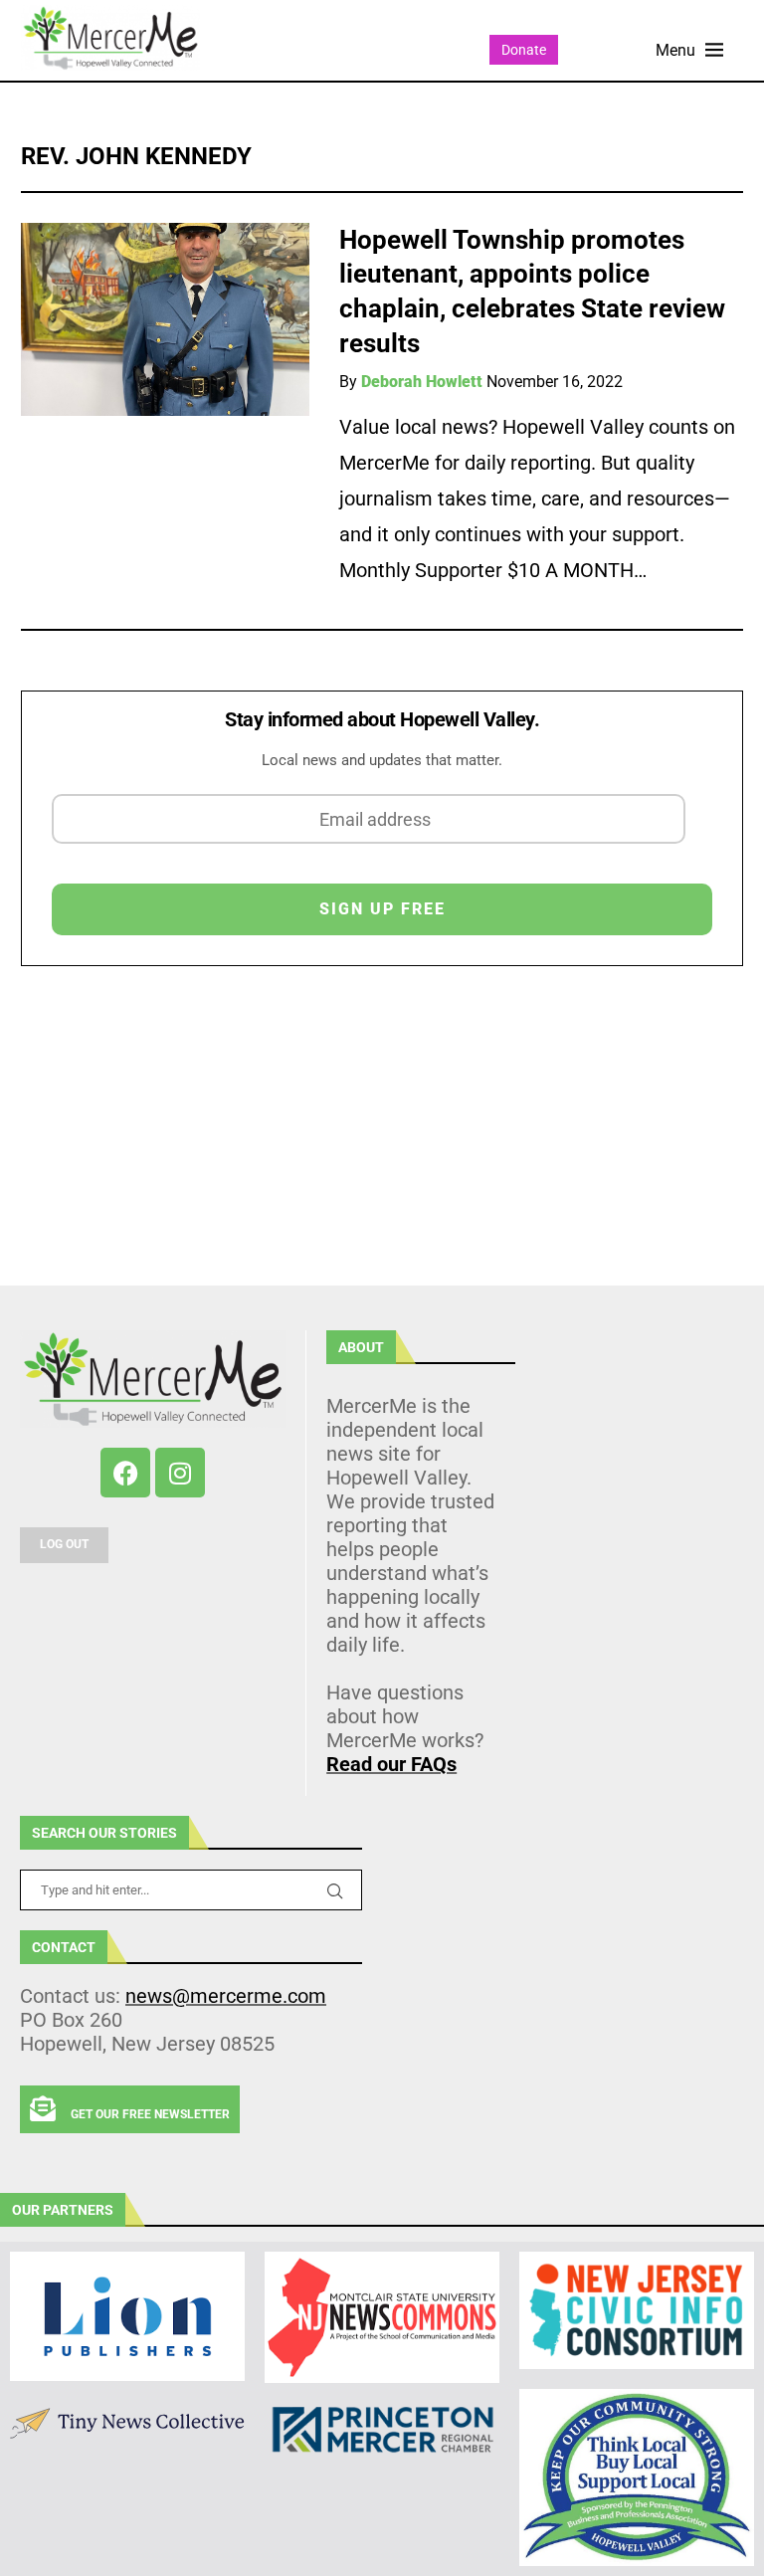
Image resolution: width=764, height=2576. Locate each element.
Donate (524, 50)
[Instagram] (180, 1473)
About (361, 1347)
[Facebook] (125, 1473)
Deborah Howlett (422, 382)
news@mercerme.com (226, 1996)
